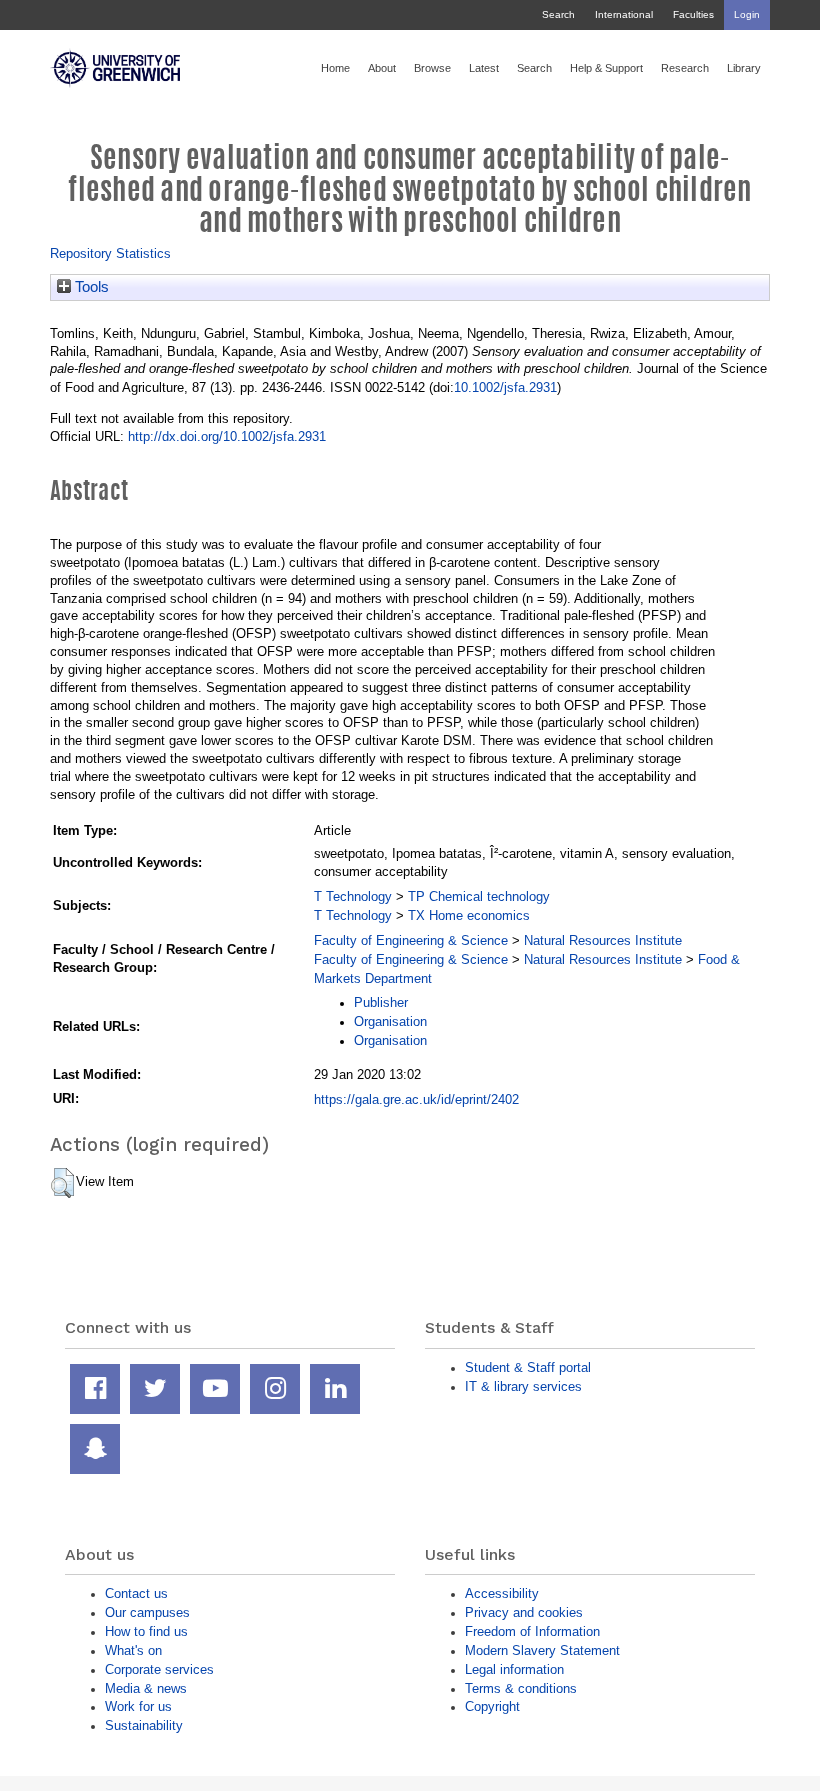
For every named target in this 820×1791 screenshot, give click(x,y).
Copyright (492, 1706)
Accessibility (502, 1593)
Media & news (146, 1688)
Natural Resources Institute (603, 940)
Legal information (514, 1669)
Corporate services (159, 1669)
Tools (90, 287)
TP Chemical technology (479, 896)
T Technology (353, 896)
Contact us (136, 1593)
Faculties (693, 14)
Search (558, 14)
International (624, 14)
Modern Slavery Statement (542, 1650)
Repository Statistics (110, 253)
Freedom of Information (532, 1631)
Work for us (138, 1706)
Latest (484, 68)
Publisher (381, 1002)
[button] (62, 1183)
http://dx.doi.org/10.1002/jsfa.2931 (227, 436)
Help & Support (606, 68)
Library (744, 68)
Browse (432, 68)
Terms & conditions (521, 1688)
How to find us (146, 1631)
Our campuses (147, 1612)
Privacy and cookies (524, 1612)
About (382, 68)
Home (335, 68)
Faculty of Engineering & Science (411, 940)
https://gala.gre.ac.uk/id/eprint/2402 (416, 1099)
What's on (133, 1650)
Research (685, 68)
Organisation (390, 1021)
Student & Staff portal (528, 1367)
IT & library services (523, 1386)
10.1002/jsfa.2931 (505, 387)
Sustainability (144, 1725)
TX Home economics (469, 915)
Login (747, 14)
